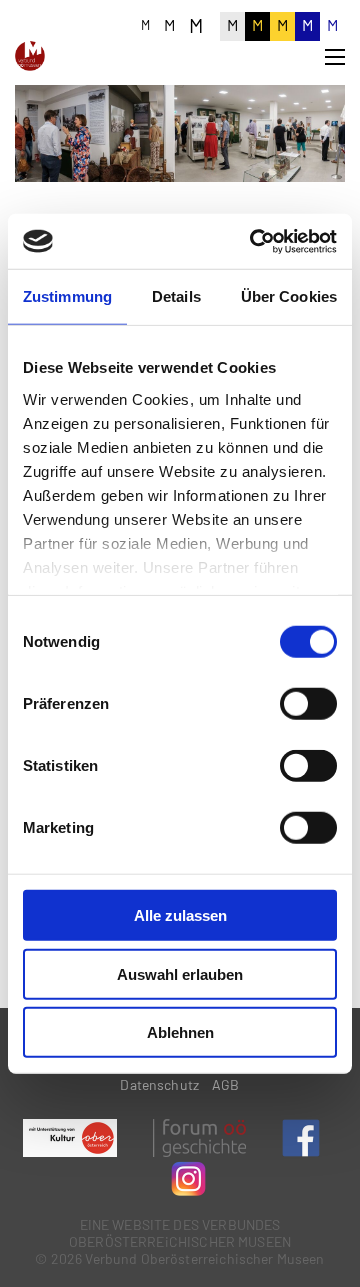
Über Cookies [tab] (289, 296)
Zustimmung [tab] (67, 296)
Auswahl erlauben (180, 973)
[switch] (308, 704)
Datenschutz (159, 1084)
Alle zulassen (180, 915)
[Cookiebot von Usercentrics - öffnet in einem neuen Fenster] (254, 241)
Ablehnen (180, 1032)
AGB (225, 1084)
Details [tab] (176, 296)
